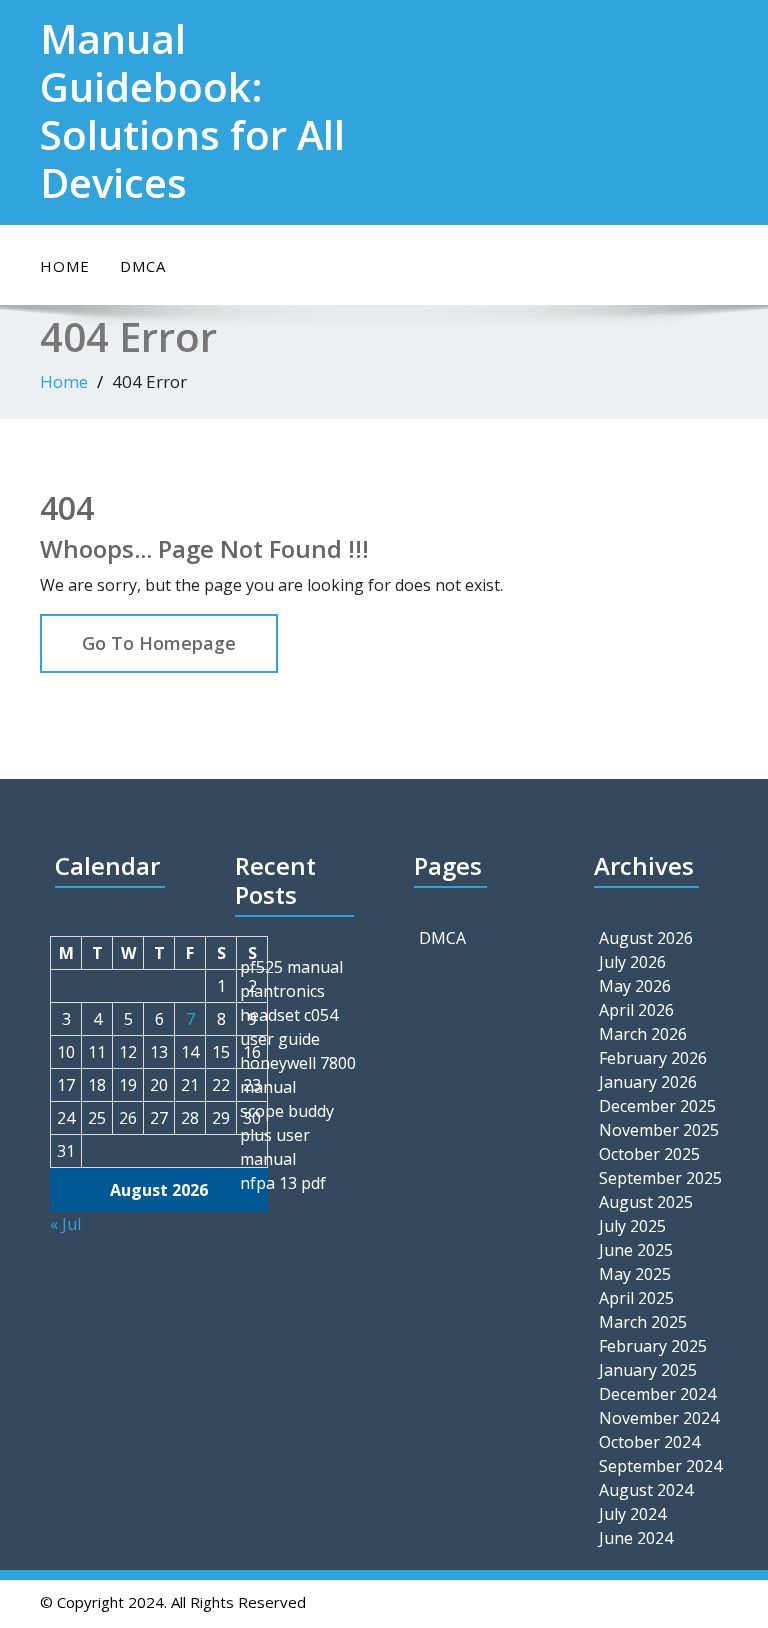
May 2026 (635, 986)
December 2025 (657, 1106)
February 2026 (653, 1058)
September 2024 (660, 1466)
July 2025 (632, 1226)
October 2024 (649, 1442)
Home (65, 266)
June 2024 (636, 1538)
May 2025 (635, 1274)
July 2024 (632, 1514)
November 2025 (659, 1130)
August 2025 (646, 1202)
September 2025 (660, 1178)
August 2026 (646, 938)
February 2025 (653, 1346)
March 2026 (643, 1034)
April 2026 (636, 1010)
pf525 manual (291, 967)
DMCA (143, 266)
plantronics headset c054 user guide (289, 1015)
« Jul (65, 1224)
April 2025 (636, 1298)
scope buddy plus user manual (287, 1135)
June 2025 (636, 1250)
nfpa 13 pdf (283, 1183)
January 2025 (648, 1370)
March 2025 (643, 1322)
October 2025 (649, 1154)
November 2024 (659, 1418)
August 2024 (646, 1490)
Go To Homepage (159, 643)
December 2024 (657, 1394)
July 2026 (632, 962)
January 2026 (648, 1082)
